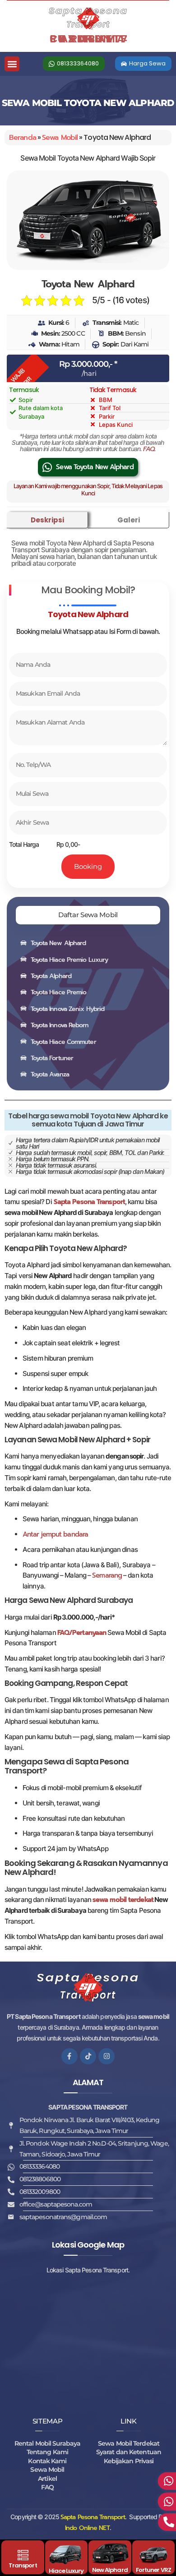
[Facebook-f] (69, 2056)
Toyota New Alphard (88, 284)
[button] (12, 64)
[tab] (47, 520)
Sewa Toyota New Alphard (95, 467)
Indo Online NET (87, 2528)
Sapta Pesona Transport (93, 2517)
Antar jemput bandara (55, 1534)
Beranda (23, 138)
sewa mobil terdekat (123, 1900)
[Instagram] (107, 2056)
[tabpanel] (88, 552)
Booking (88, 866)
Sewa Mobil (60, 138)
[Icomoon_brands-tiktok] (88, 2056)
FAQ (149, 449)
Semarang (107, 1575)
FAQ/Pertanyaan (82, 1633)
